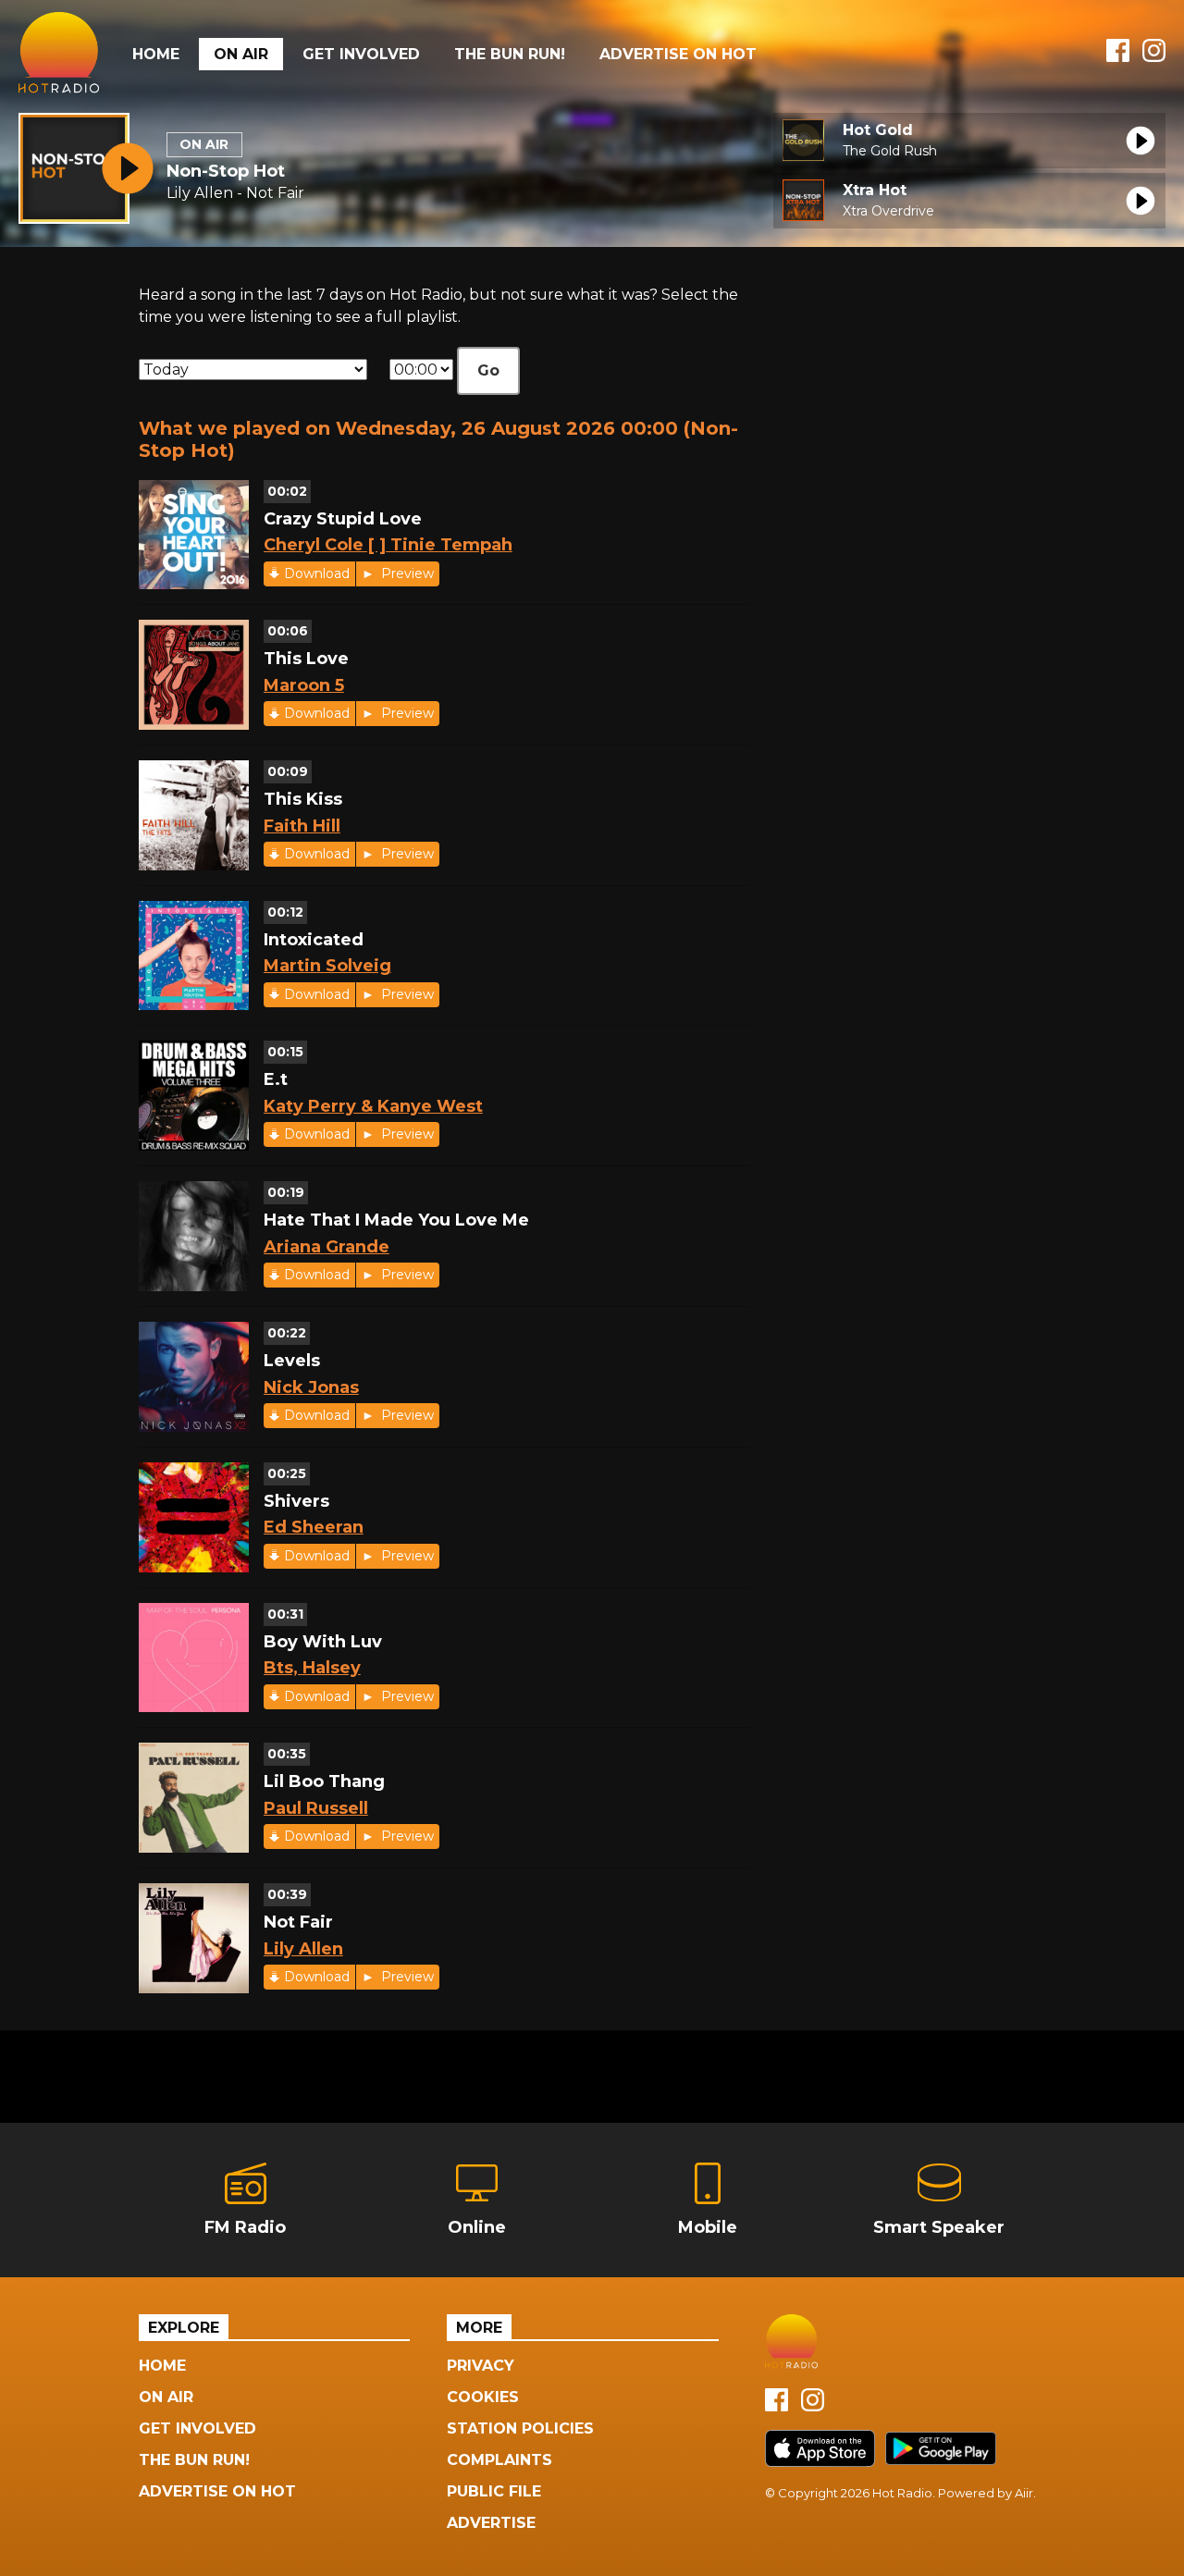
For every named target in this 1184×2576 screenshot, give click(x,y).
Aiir (1024, 2493)
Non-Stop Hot (226, 171)
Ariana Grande (327, 1247)
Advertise (491, 2523)
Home (156, 54)
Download (317, 573)
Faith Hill (302, 826)
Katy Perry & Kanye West (373, 1106)
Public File (494, 2491)
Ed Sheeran (314, 1527)
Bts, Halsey (312, 1668)
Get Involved (361, 54)
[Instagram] (1154, 57)
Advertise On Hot (678, 54)
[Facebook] (1118, 57)
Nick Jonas (311, 1387)
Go (488, 370)
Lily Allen (303, 1949)
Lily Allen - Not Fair (235, 193)
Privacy (481, 2366)
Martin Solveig (327, 966)
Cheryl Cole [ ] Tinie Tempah (388, 545)
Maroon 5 (304, 685)
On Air (241, 54)
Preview (406, 573)
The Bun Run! (510, 54)
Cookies (483, 2397)
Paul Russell (316, 1808)
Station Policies (520, 2428)
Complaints (499, 2460)
